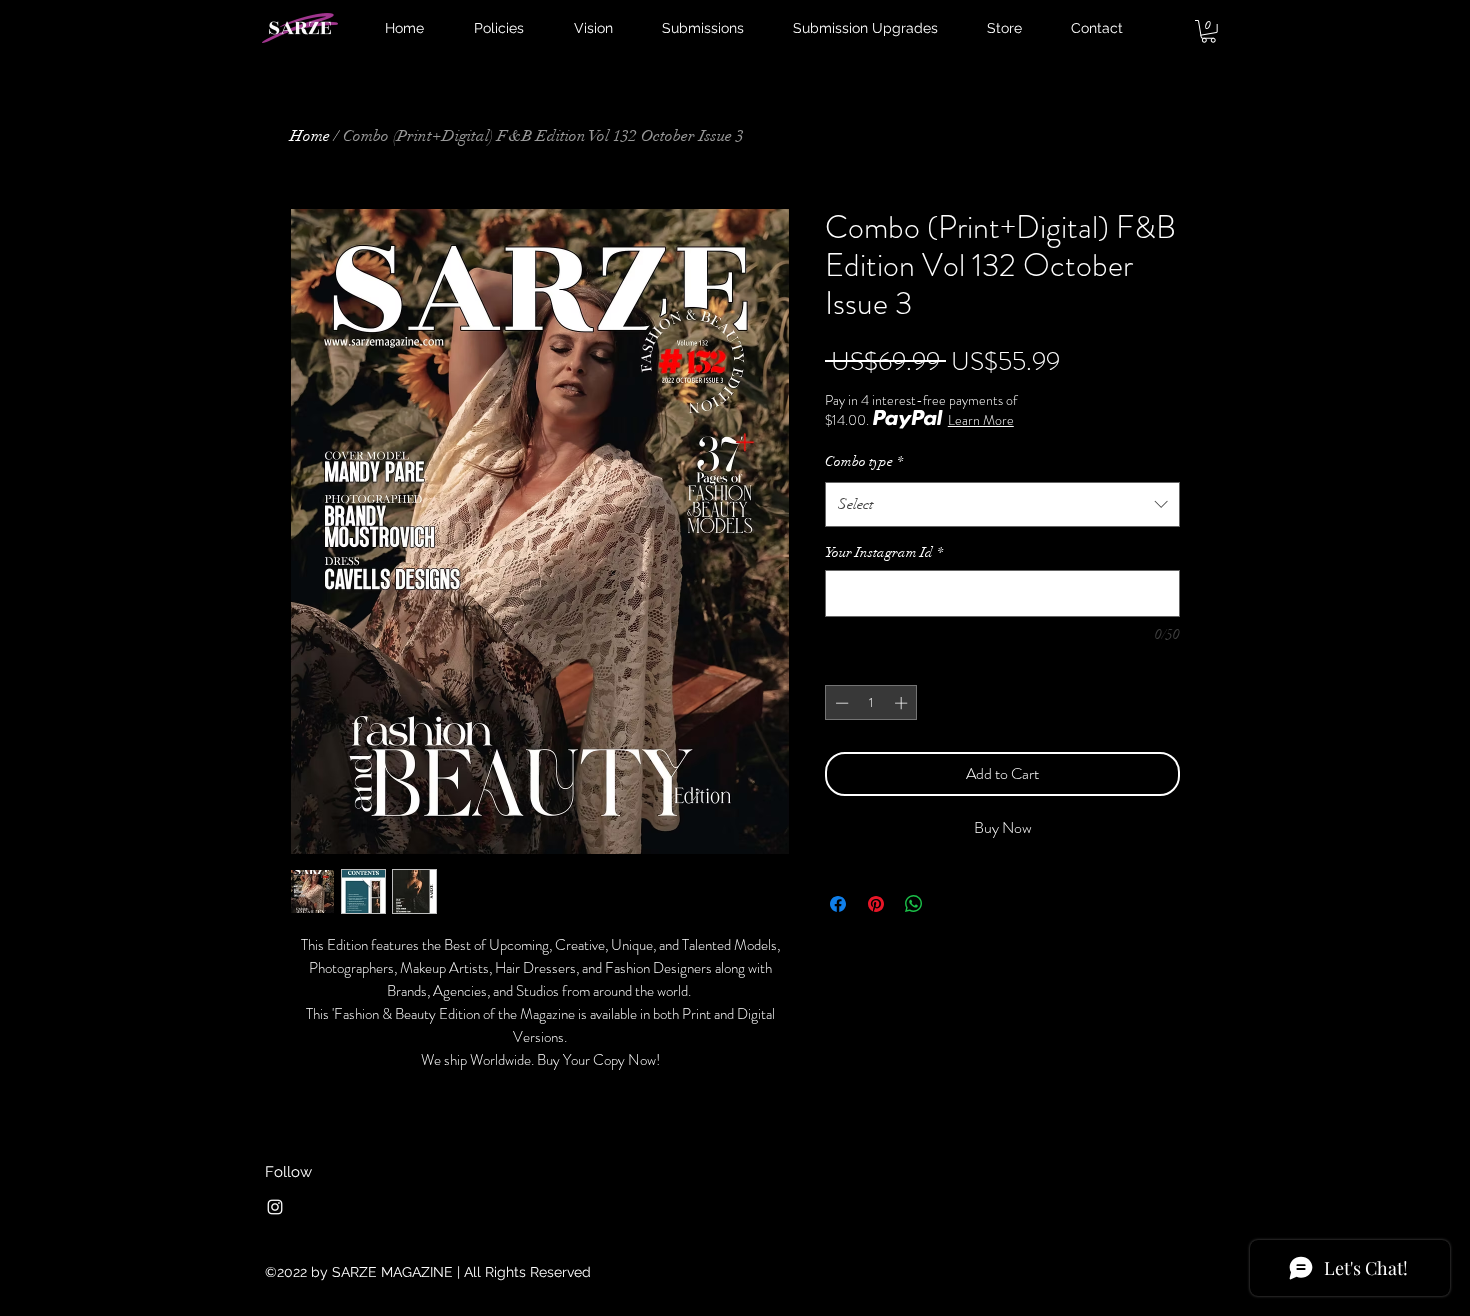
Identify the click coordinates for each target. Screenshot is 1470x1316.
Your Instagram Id (884, 552)
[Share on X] (952, 904)
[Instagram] (275, 1207)
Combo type (864, 461)
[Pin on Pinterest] (876, 904)
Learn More (981, 420)
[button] (1208, 31)
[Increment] (903, 703)
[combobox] (1002, 504)
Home (310, 136)
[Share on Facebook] (838, 904)
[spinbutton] (871, 703)
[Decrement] (840, 703)
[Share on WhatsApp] (914, 904)
